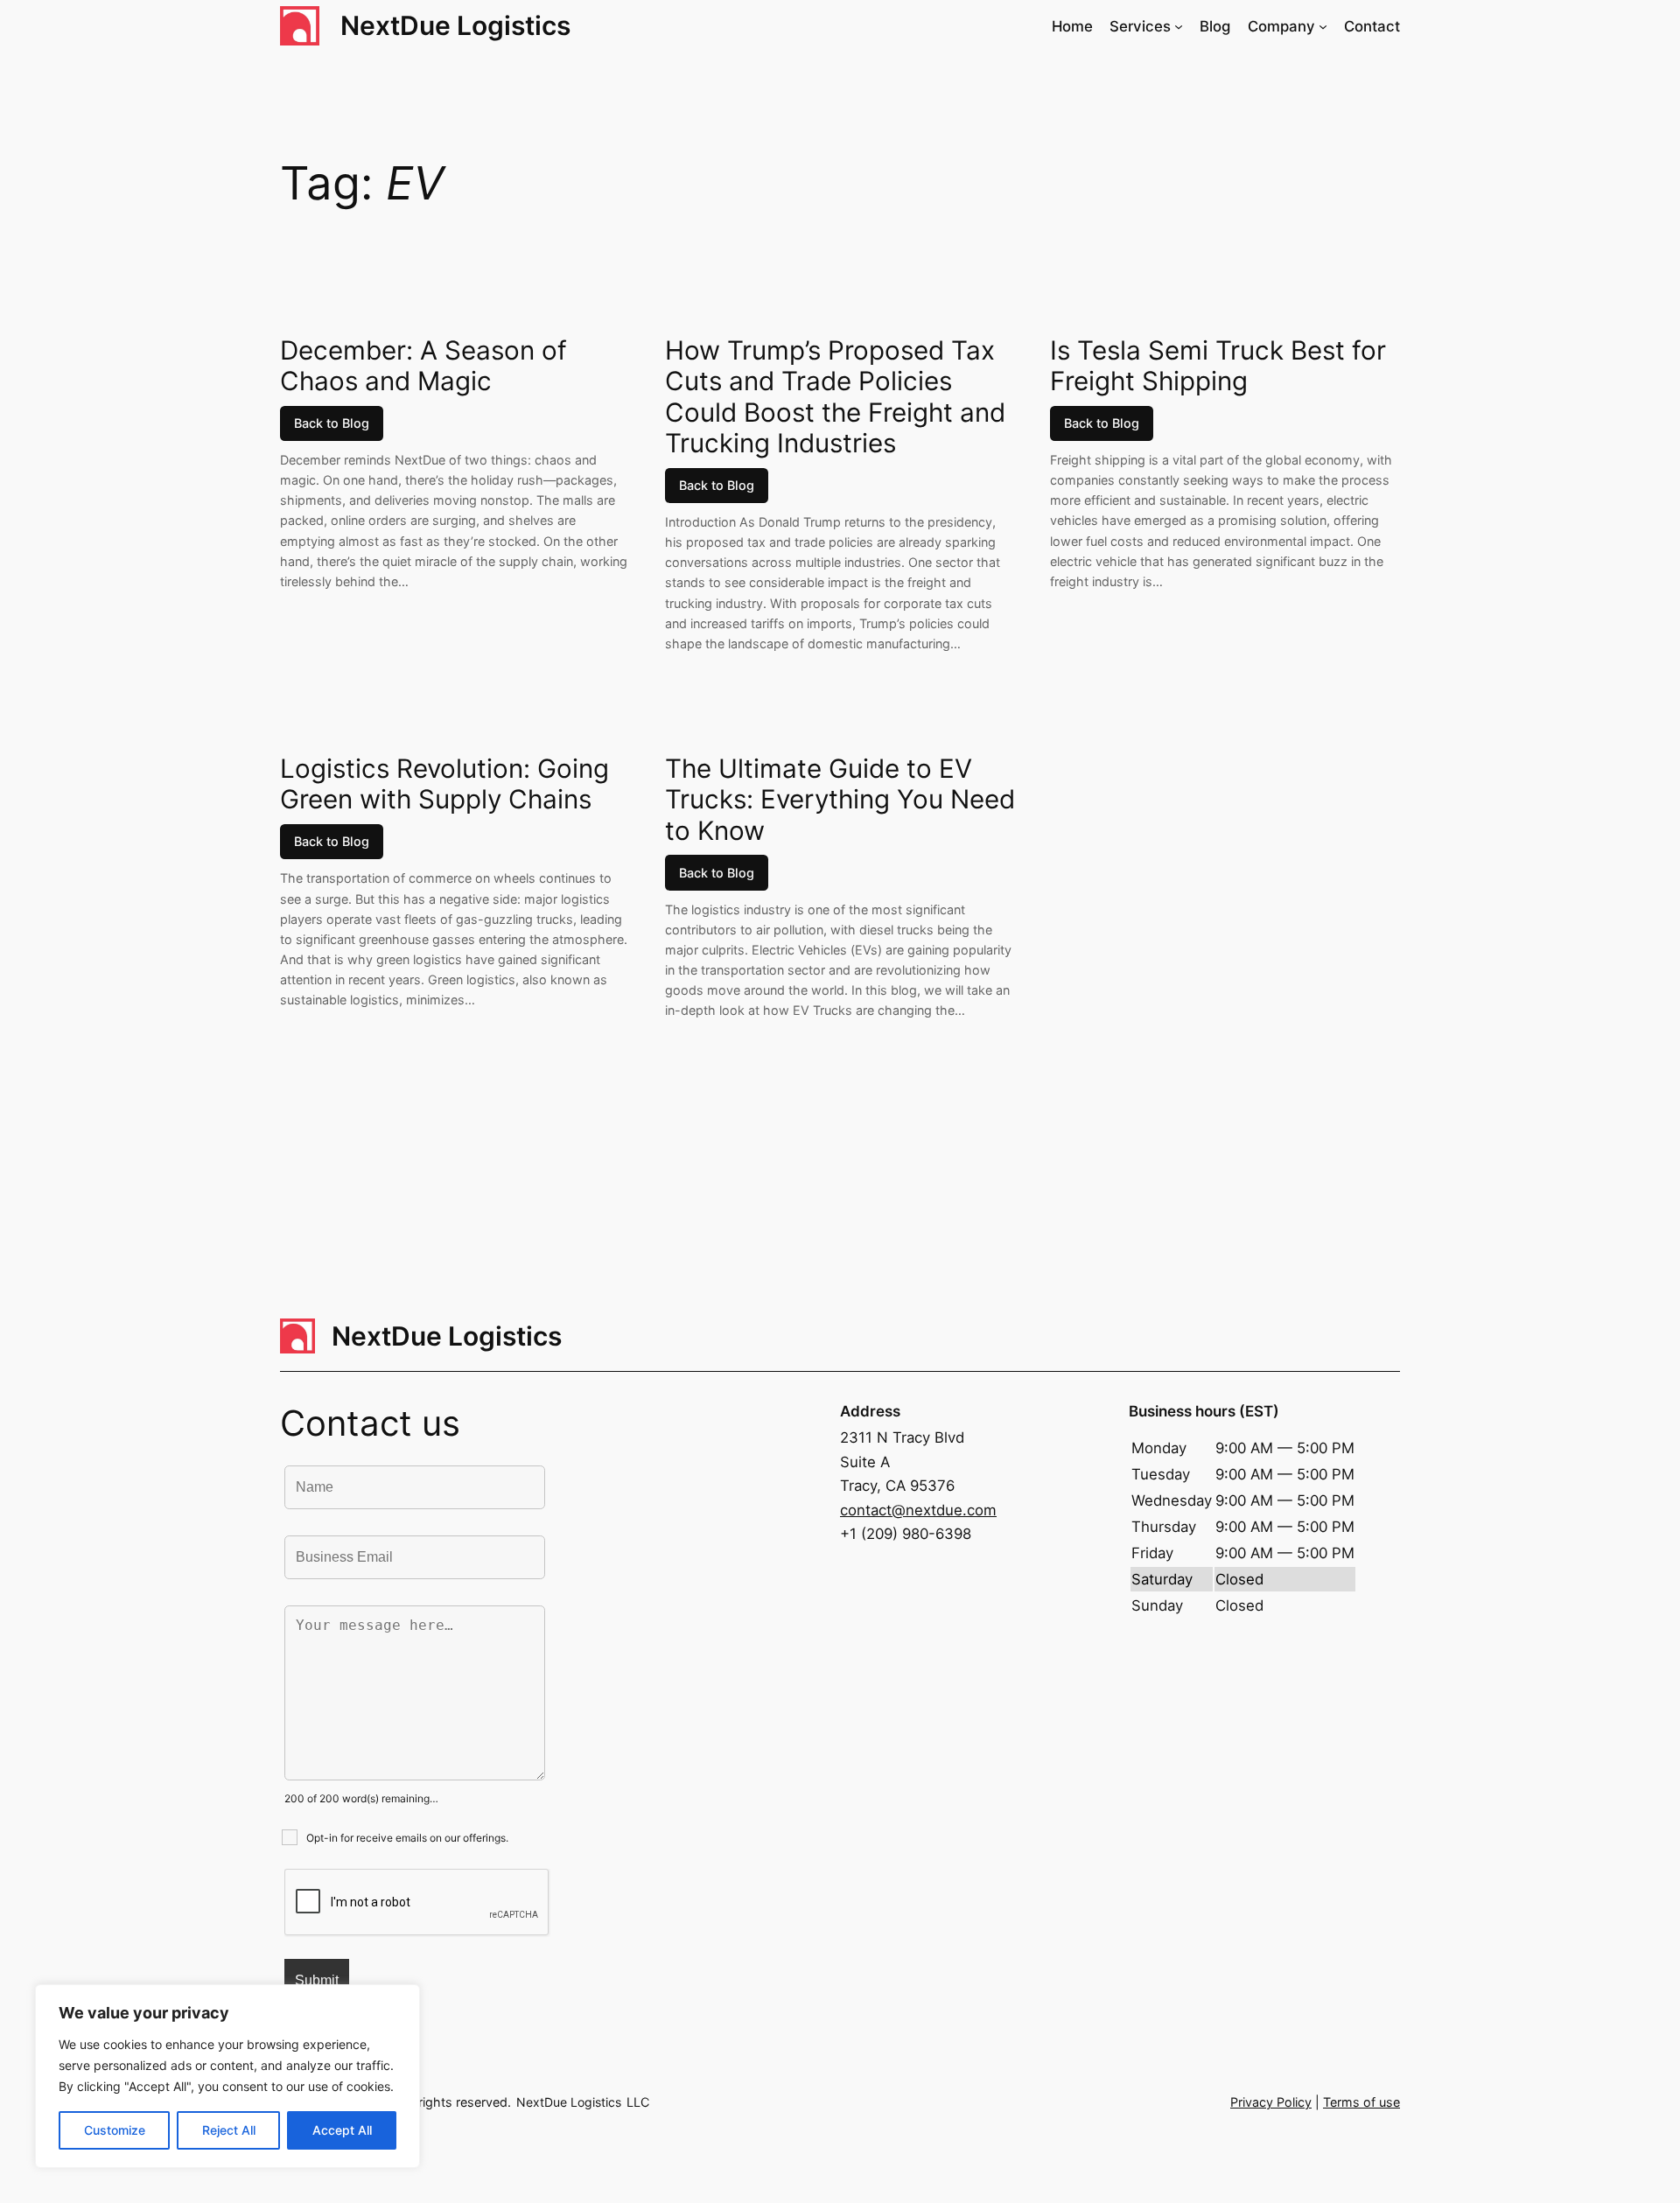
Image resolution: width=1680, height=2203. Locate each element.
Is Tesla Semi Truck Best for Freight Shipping (1218, 366)
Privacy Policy (1271, 2102)
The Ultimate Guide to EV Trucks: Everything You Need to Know (840, 800)
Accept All (342, 2130)
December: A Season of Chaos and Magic (423, 366)
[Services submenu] (1179, 26)
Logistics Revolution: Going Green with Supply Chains (444, 784)
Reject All (229, 2130)
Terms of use (1361, 2102)
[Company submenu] (1323, 26)
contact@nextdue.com (918, 1510)
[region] (227, 2076)
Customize (115, 2130)
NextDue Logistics (455, 25)
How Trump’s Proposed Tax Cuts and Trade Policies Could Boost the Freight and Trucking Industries (835, 397)
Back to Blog (332, 423)
